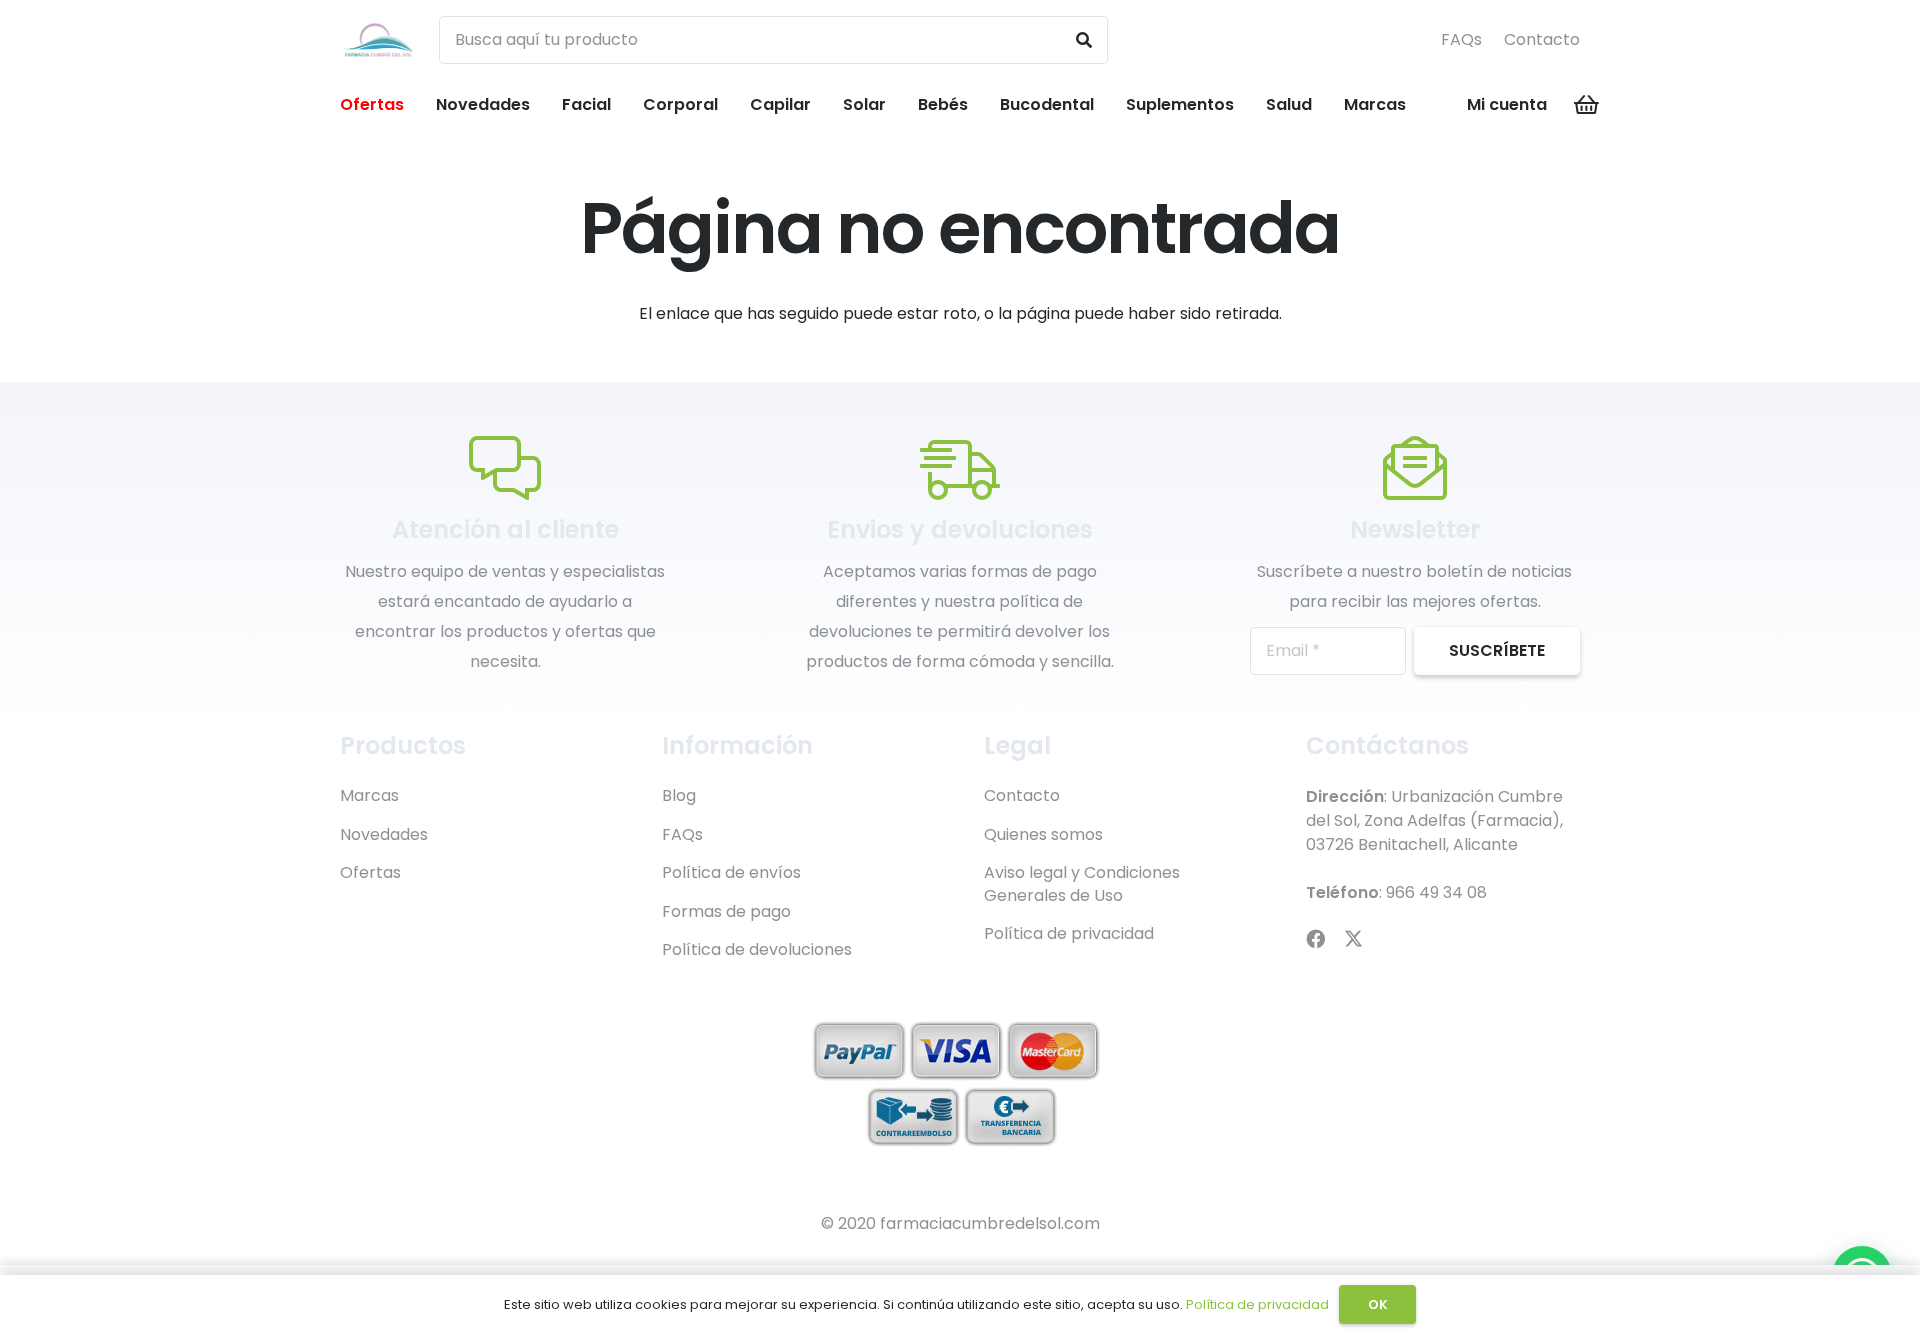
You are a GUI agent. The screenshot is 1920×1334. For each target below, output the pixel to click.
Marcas (369, 795)
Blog (679, 795)
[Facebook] (1315, 938)
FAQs (1461, 39)
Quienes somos (1043, 834)
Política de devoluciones (757, 949)
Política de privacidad (1069, 933)
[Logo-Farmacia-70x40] (378, 40)
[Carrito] (1587, 105)
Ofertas (370, 872)
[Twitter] (1353, 938)
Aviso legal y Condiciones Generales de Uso (1082, 883)
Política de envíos (731, 872)
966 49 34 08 (1436, 892)
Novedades (384, 834)
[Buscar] (1084, 40)
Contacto (1542, 39)
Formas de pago (726, 911)
